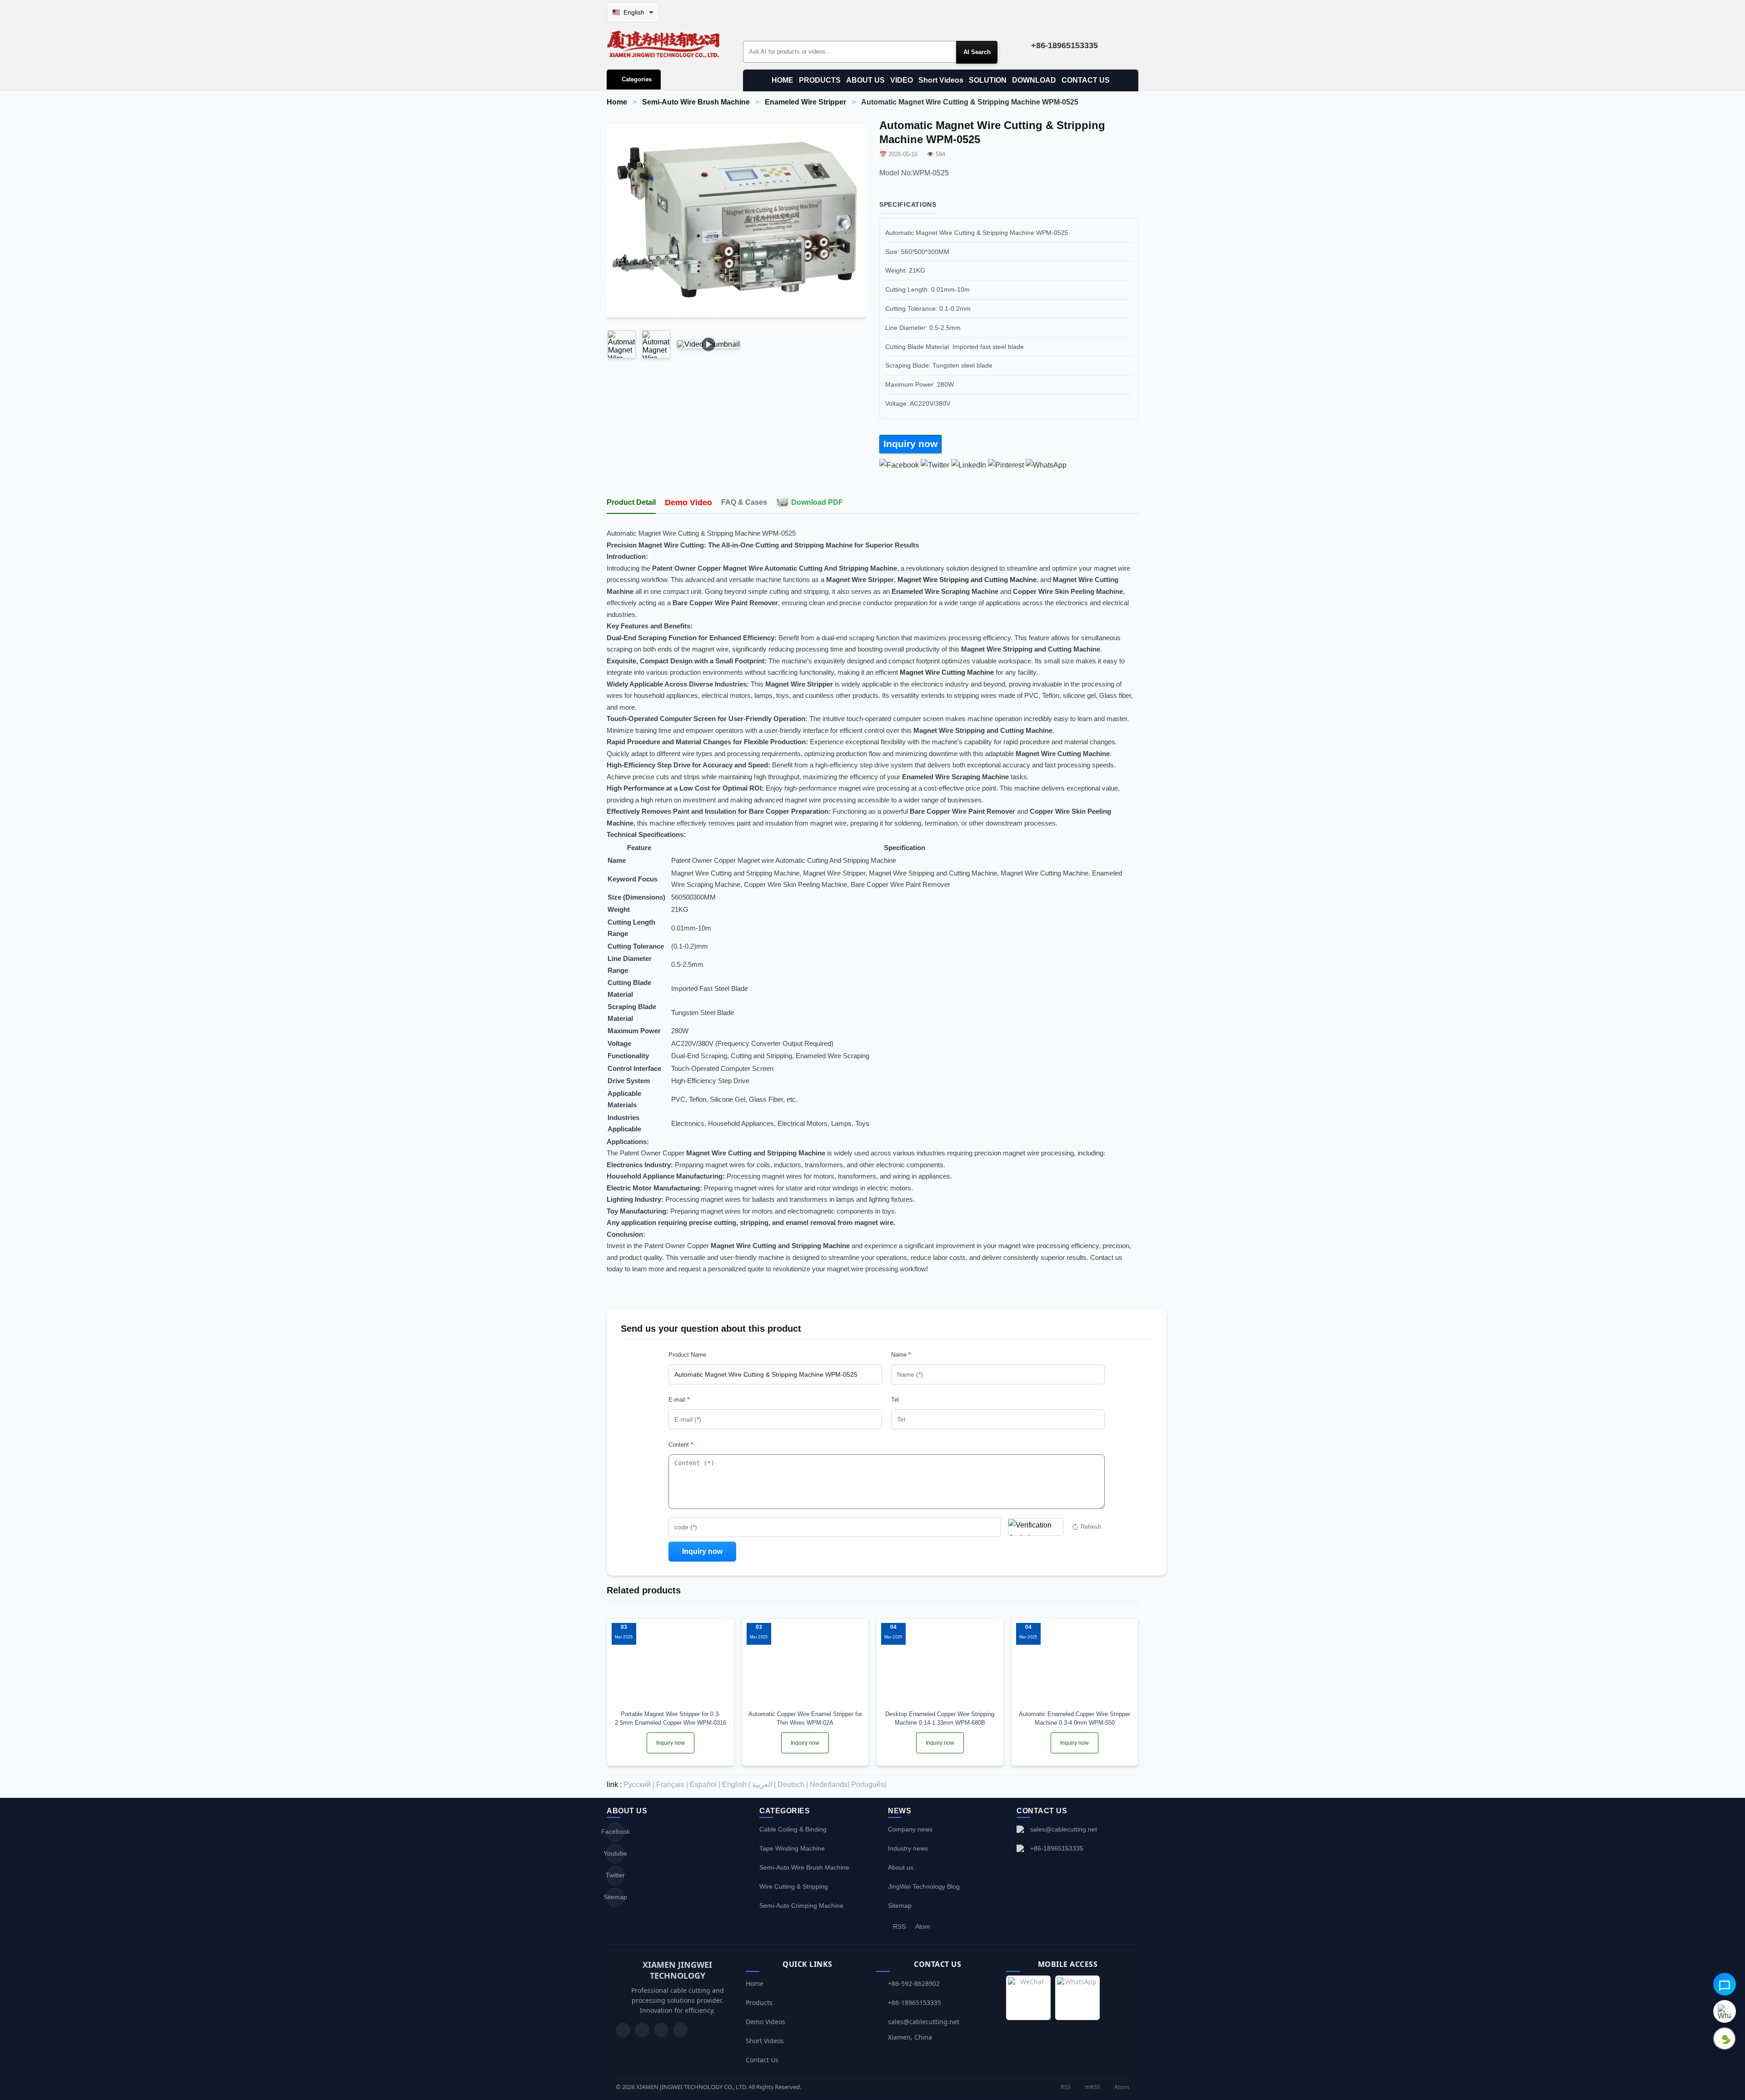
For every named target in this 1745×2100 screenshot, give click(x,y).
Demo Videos (765, 2022)
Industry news (908, 1848)
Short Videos (941, 80)
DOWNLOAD (1034, 80)
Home (617, 102)
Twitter (615, 1875)
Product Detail (631, 502)
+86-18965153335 (1057, 1848)
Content (681, 1445)
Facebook (615, 1831)
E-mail (679, 1400)
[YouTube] (623, 2030)
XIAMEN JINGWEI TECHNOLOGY (677, 1970)
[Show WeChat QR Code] (1725, 2039)
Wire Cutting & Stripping (794, 1886)
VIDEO (902, 80)
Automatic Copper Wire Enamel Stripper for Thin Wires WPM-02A (805, 1718)
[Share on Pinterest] (1006, 465)
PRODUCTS (820, 80)
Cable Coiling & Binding (793, 1829)
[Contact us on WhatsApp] (1725, 2011)
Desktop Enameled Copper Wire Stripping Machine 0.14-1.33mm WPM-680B (940, 1718)
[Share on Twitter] (935, 465)
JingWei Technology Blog (924, 1886)
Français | (672, 1784)
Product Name (687, 1355)
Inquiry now (910, 444)
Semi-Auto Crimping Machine (801, 1906)
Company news (910, 1829)
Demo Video (688, 503)
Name (901, 1355)
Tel (895, 1400)
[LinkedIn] (661, 2030)
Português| (869, 1784)
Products (759, 2003)
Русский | (639, 1784)
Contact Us (762, 2060)
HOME (783, 80)
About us (901, 1867)
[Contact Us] (680, 2030)
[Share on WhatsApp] (1046, 465)
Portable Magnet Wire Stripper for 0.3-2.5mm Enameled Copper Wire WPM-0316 (671, 1718)
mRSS (1092, 2087)
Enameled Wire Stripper (805, 102)
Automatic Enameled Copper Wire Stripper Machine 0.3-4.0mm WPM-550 (1074, 1718)
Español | (705, 1784)
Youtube (615, 1853)
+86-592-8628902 (914, 1983)
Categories (637, 79)
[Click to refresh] (1036, 1527)
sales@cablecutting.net (1064, 1829)
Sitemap (615, 1897)
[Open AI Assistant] (1725, 1984)
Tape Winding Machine (792, 1848)
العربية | (764, 1784)
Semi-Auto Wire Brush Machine (696, 102)
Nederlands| (830, 1784)
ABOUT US (865, 80)
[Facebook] (642, 2030)
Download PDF (817, 502)
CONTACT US (1086, 80)
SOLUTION (988, 80)
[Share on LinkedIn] (969, 465)
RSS (899, 1926)
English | (736, 1784)
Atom (923, 1926)
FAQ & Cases (744, 502)
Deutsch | (793, 1784)
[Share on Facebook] (899, 465)
